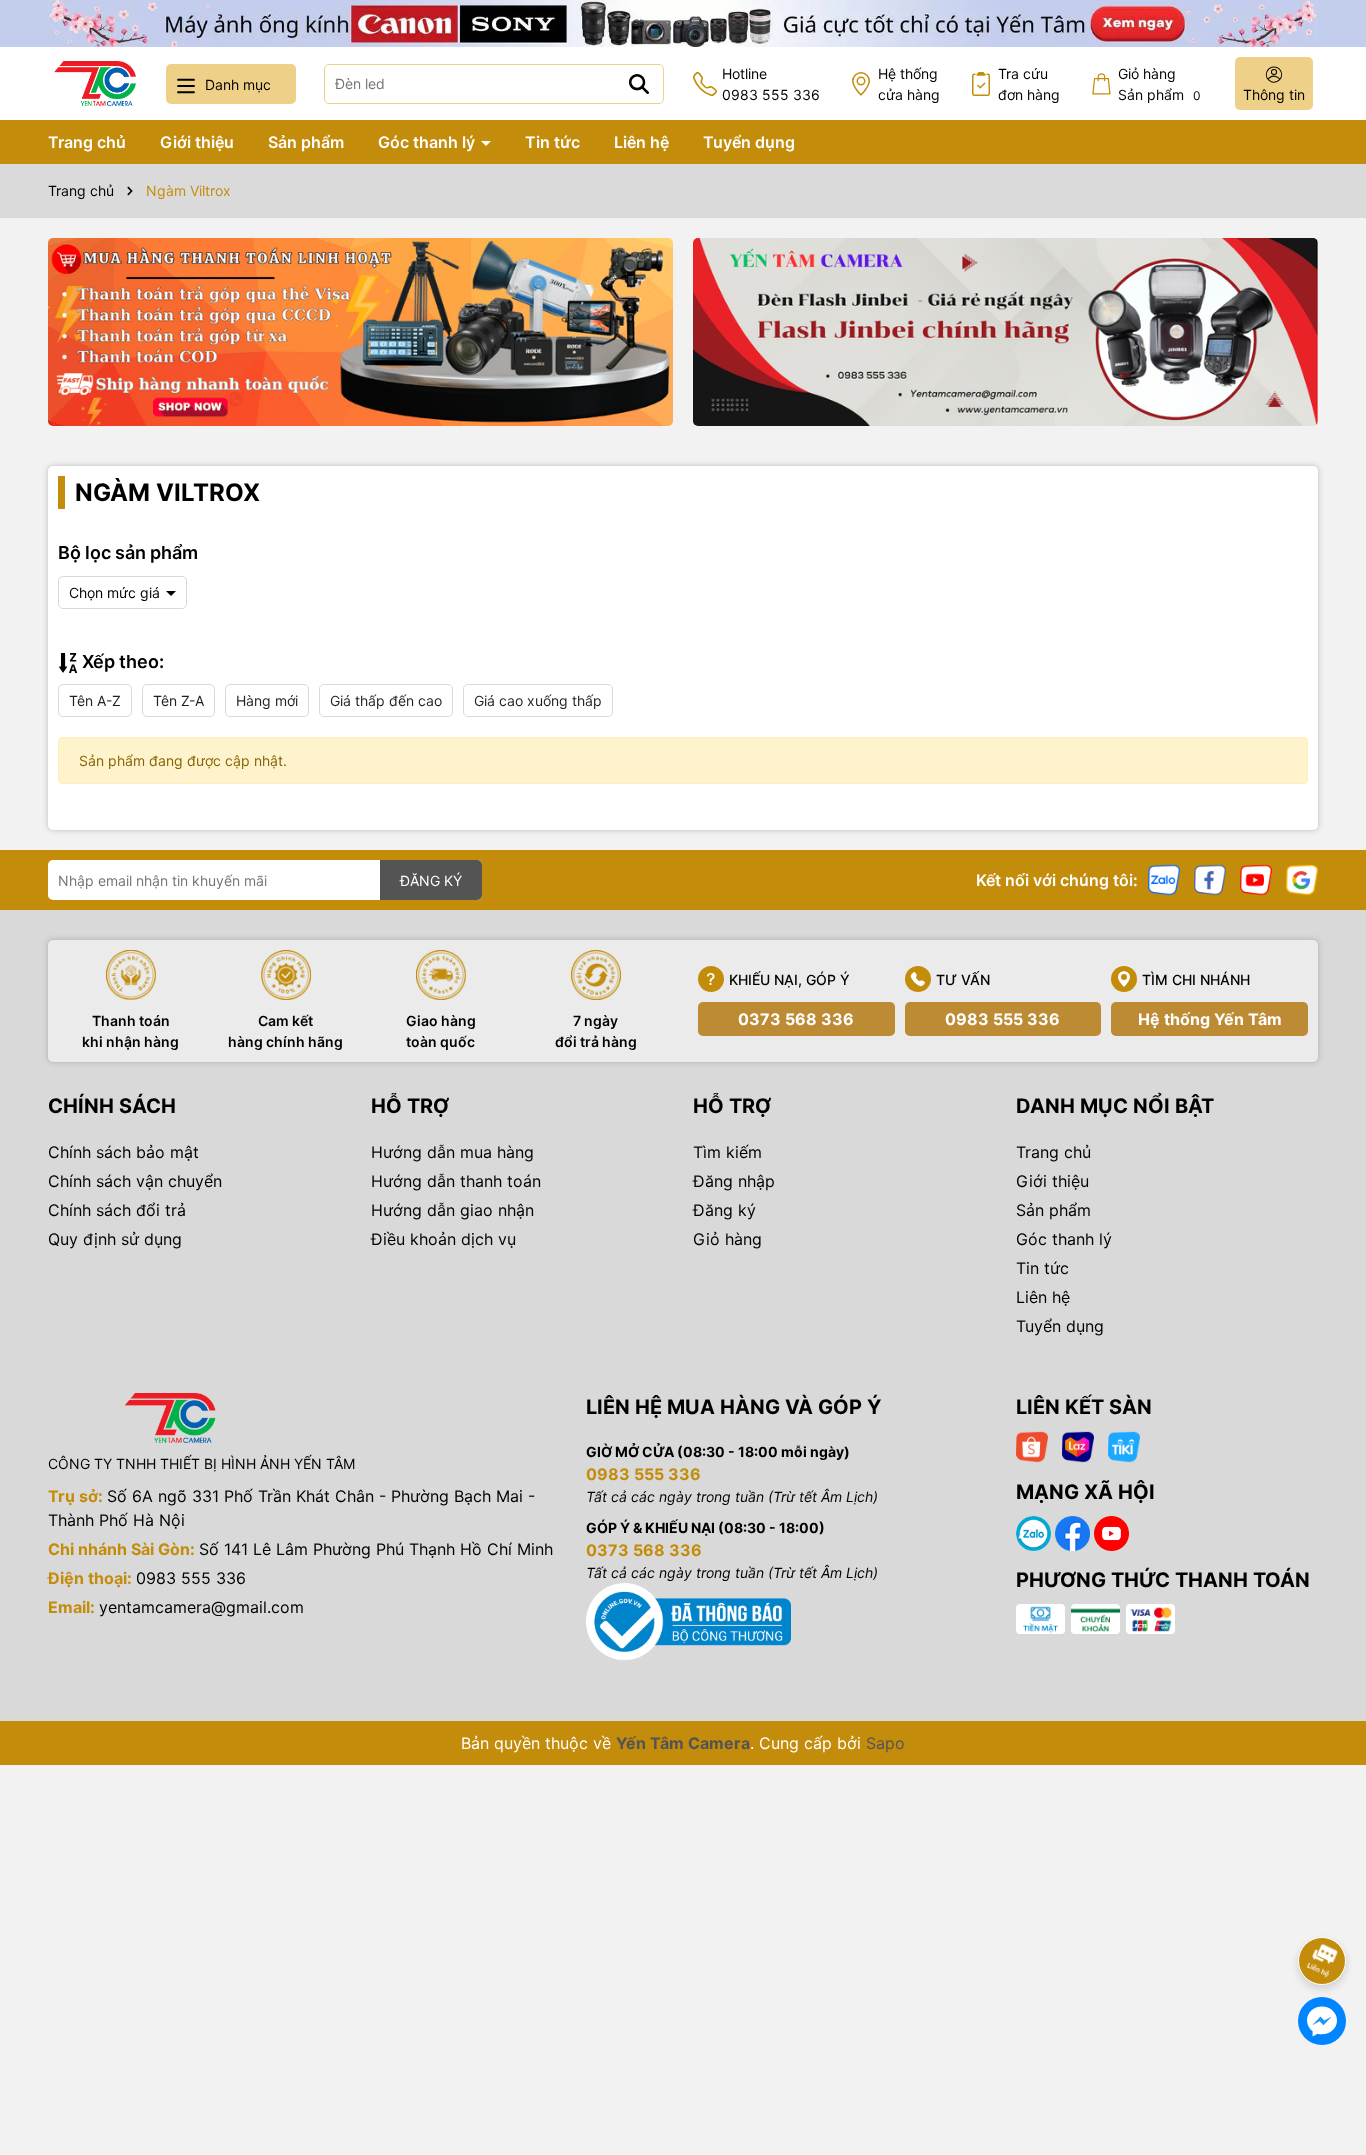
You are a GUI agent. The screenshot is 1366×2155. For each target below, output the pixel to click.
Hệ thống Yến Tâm (1210, 1019)
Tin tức (552, 142)
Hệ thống (909, 84)
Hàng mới (267, 700)
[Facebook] (1210, 878)
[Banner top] (683, 21)
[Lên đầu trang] (1323, 1905)
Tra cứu (1029, 84)
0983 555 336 (1002, 1019)
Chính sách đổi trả (117, 1210)
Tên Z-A (178, 700)
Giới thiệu (197, 142)
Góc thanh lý (428, 142)
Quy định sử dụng (115, 1239)
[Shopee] (1032, 1445)
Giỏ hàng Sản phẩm (1159, 84)
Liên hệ (641, 142)
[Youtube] (1256, 878)
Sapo (885, 1743)
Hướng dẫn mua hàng (452, 1152)
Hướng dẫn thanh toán (456, 1181)
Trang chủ (87, 142)
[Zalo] (1164, 878)
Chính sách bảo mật (123, 1152)
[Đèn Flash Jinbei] (1005, 332)
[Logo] (95, 83)
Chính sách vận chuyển (135, 1181)
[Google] (1302, 878)
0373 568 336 (796, 1019)
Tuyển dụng (749, 142)
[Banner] (360, 332)
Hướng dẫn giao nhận (452, 1210)
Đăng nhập (734, 1181)
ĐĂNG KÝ (431, 880)
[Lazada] (1078, 1445)
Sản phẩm (306, 142)
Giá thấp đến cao (386, 700)
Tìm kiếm (727, 1152)
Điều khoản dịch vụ (443, 1239)
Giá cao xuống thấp (538, 700)
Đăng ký (724, 1210)
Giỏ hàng (727, 1239)
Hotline (771, 84)
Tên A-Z (95, 700)
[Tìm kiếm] (639, 84)
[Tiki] (1124, 1445)
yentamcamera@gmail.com (201, 1607)
